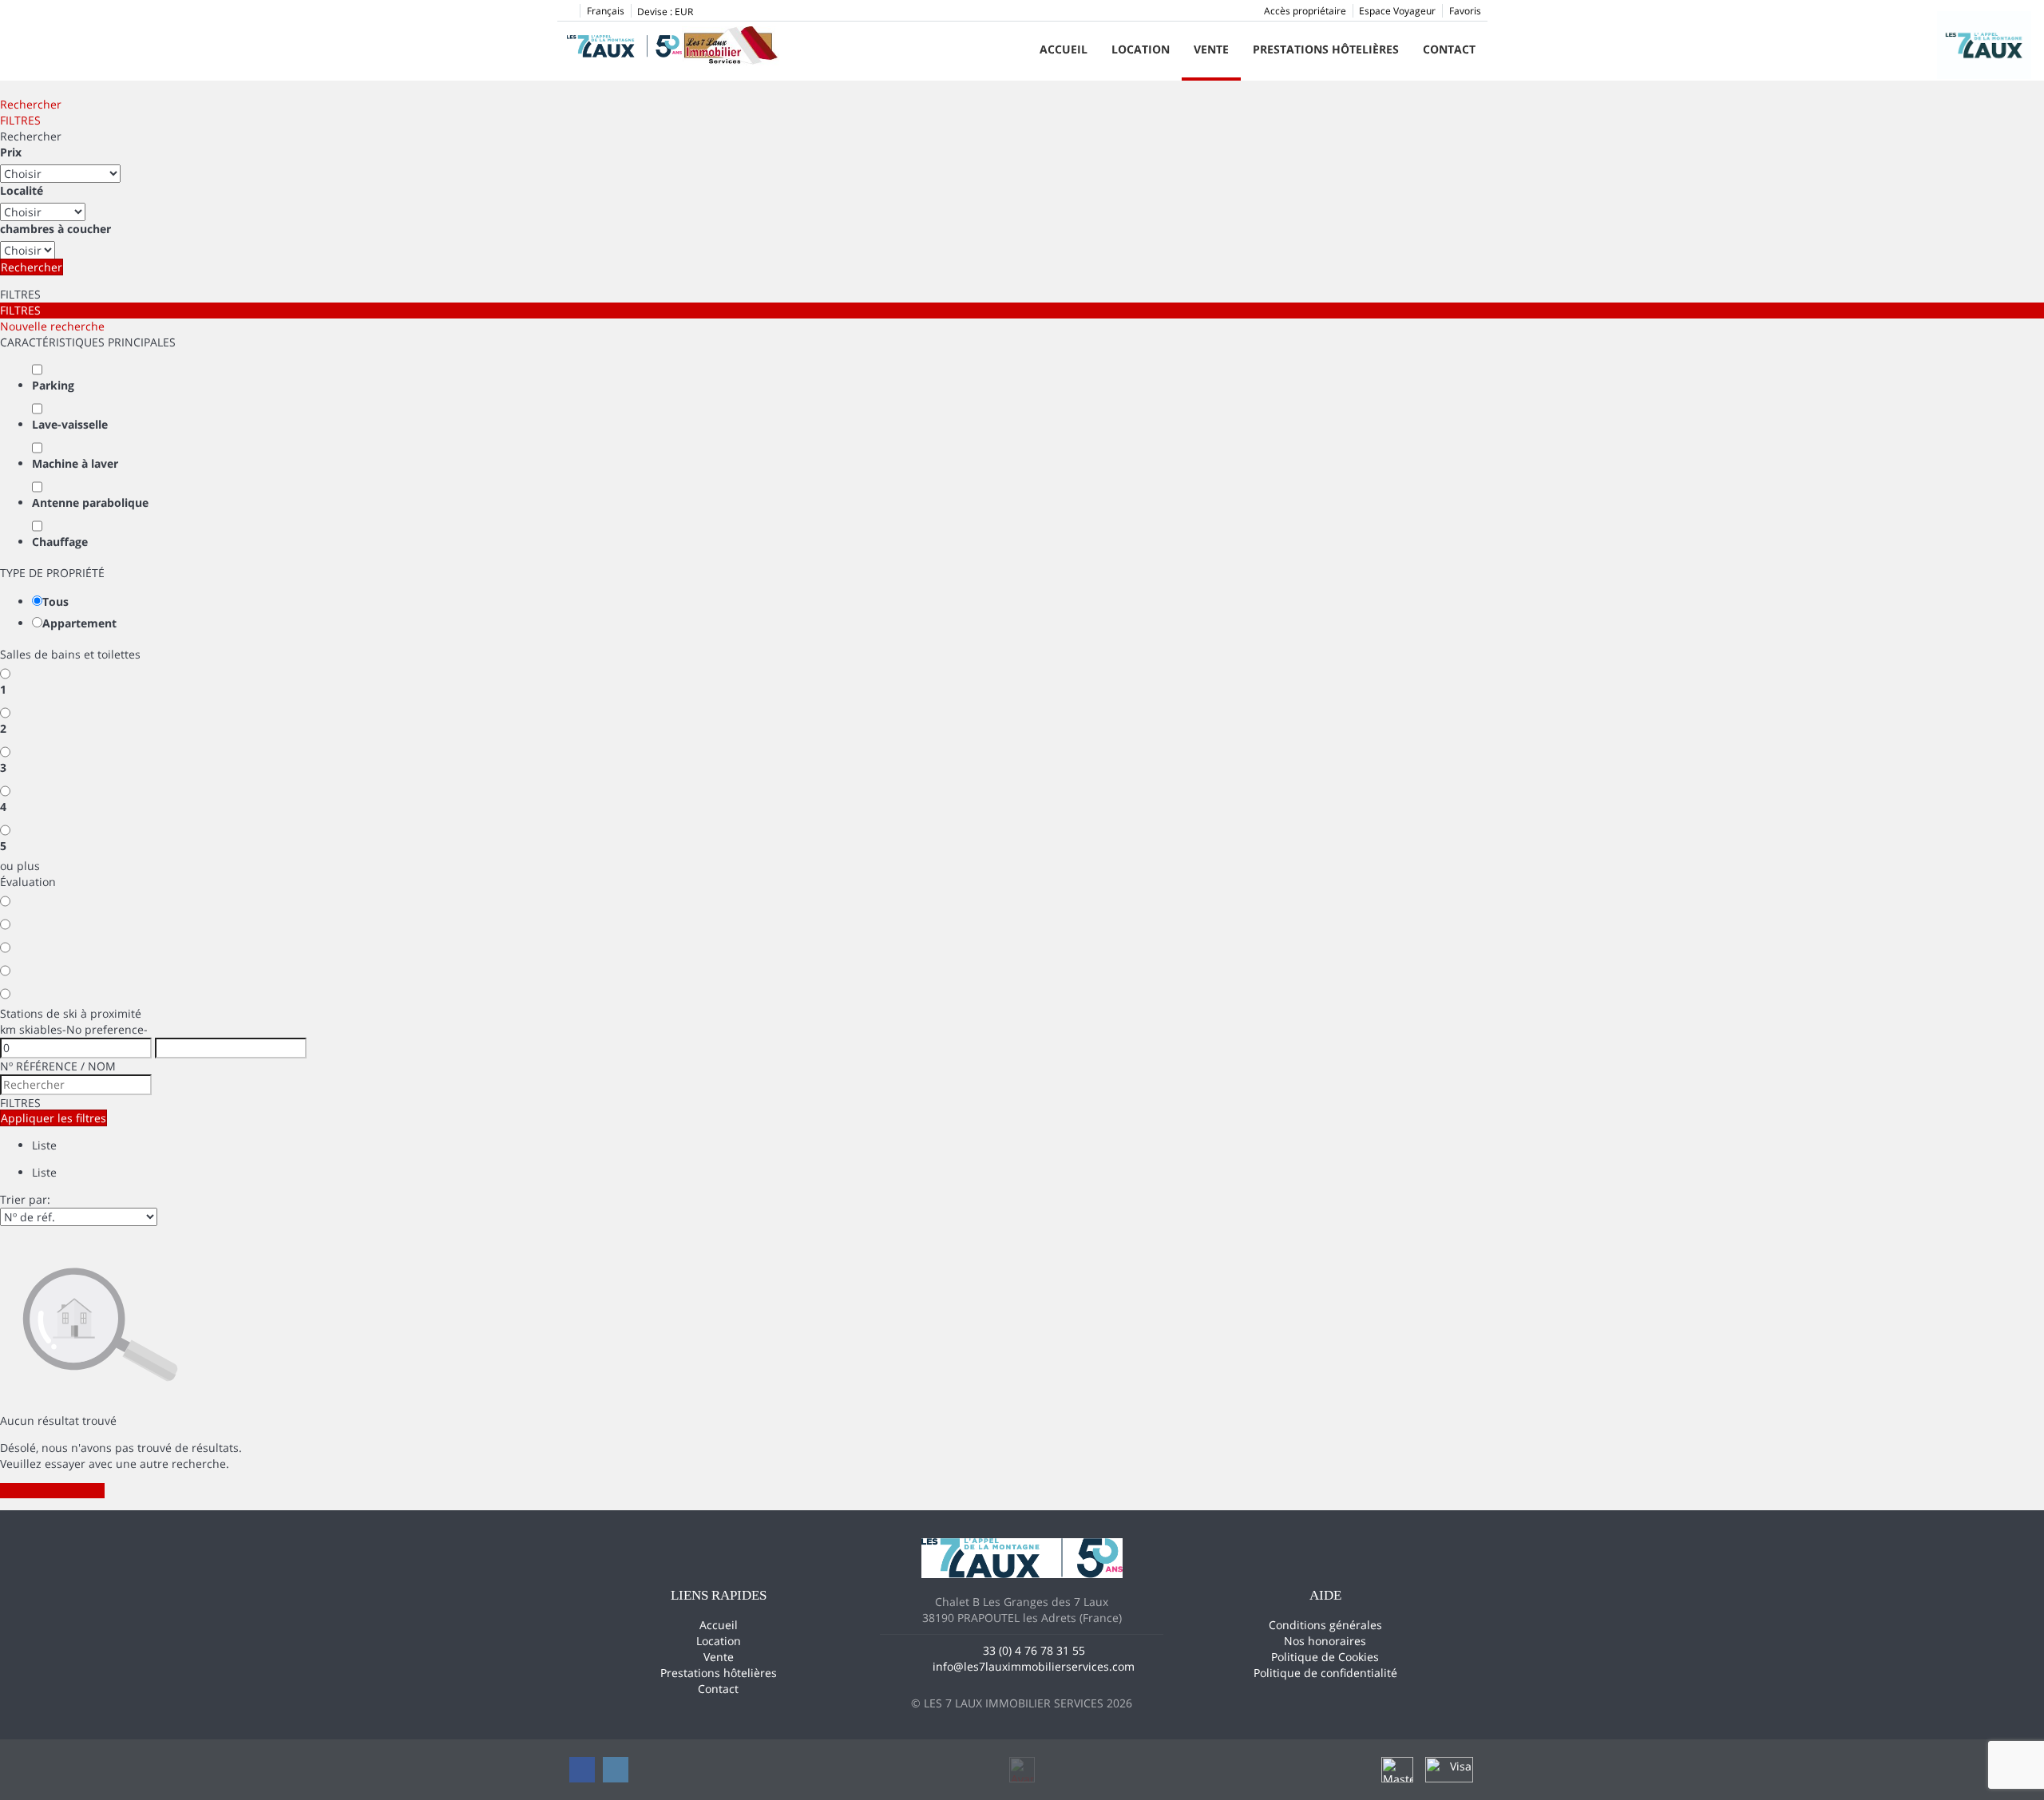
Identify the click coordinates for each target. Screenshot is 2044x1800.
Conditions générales (1325, 1625)
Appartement (79, 623)
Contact (1449, 49)
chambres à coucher (55, 229)
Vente (1211, 49)
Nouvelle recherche (52, 326)
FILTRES (20, 120)
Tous (55, 601)
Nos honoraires (1325, 1641)
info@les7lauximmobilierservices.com (1034, 1666)
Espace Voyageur (1397, 11)
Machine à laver (75, 463)
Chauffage (60, 542)
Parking (53, 385)
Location (1141, 49)
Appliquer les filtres (53, 1118)
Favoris (1465, 11)
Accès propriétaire (1305, 11)
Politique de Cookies (1325, 1657)
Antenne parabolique (90, 502)
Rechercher (31, 104)
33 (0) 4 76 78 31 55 (1034, 1650)
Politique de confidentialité (1325, 1673)
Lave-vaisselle (70, 424)
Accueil (1064, 49)
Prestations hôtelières (1326, 49)
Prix (11, 152)
